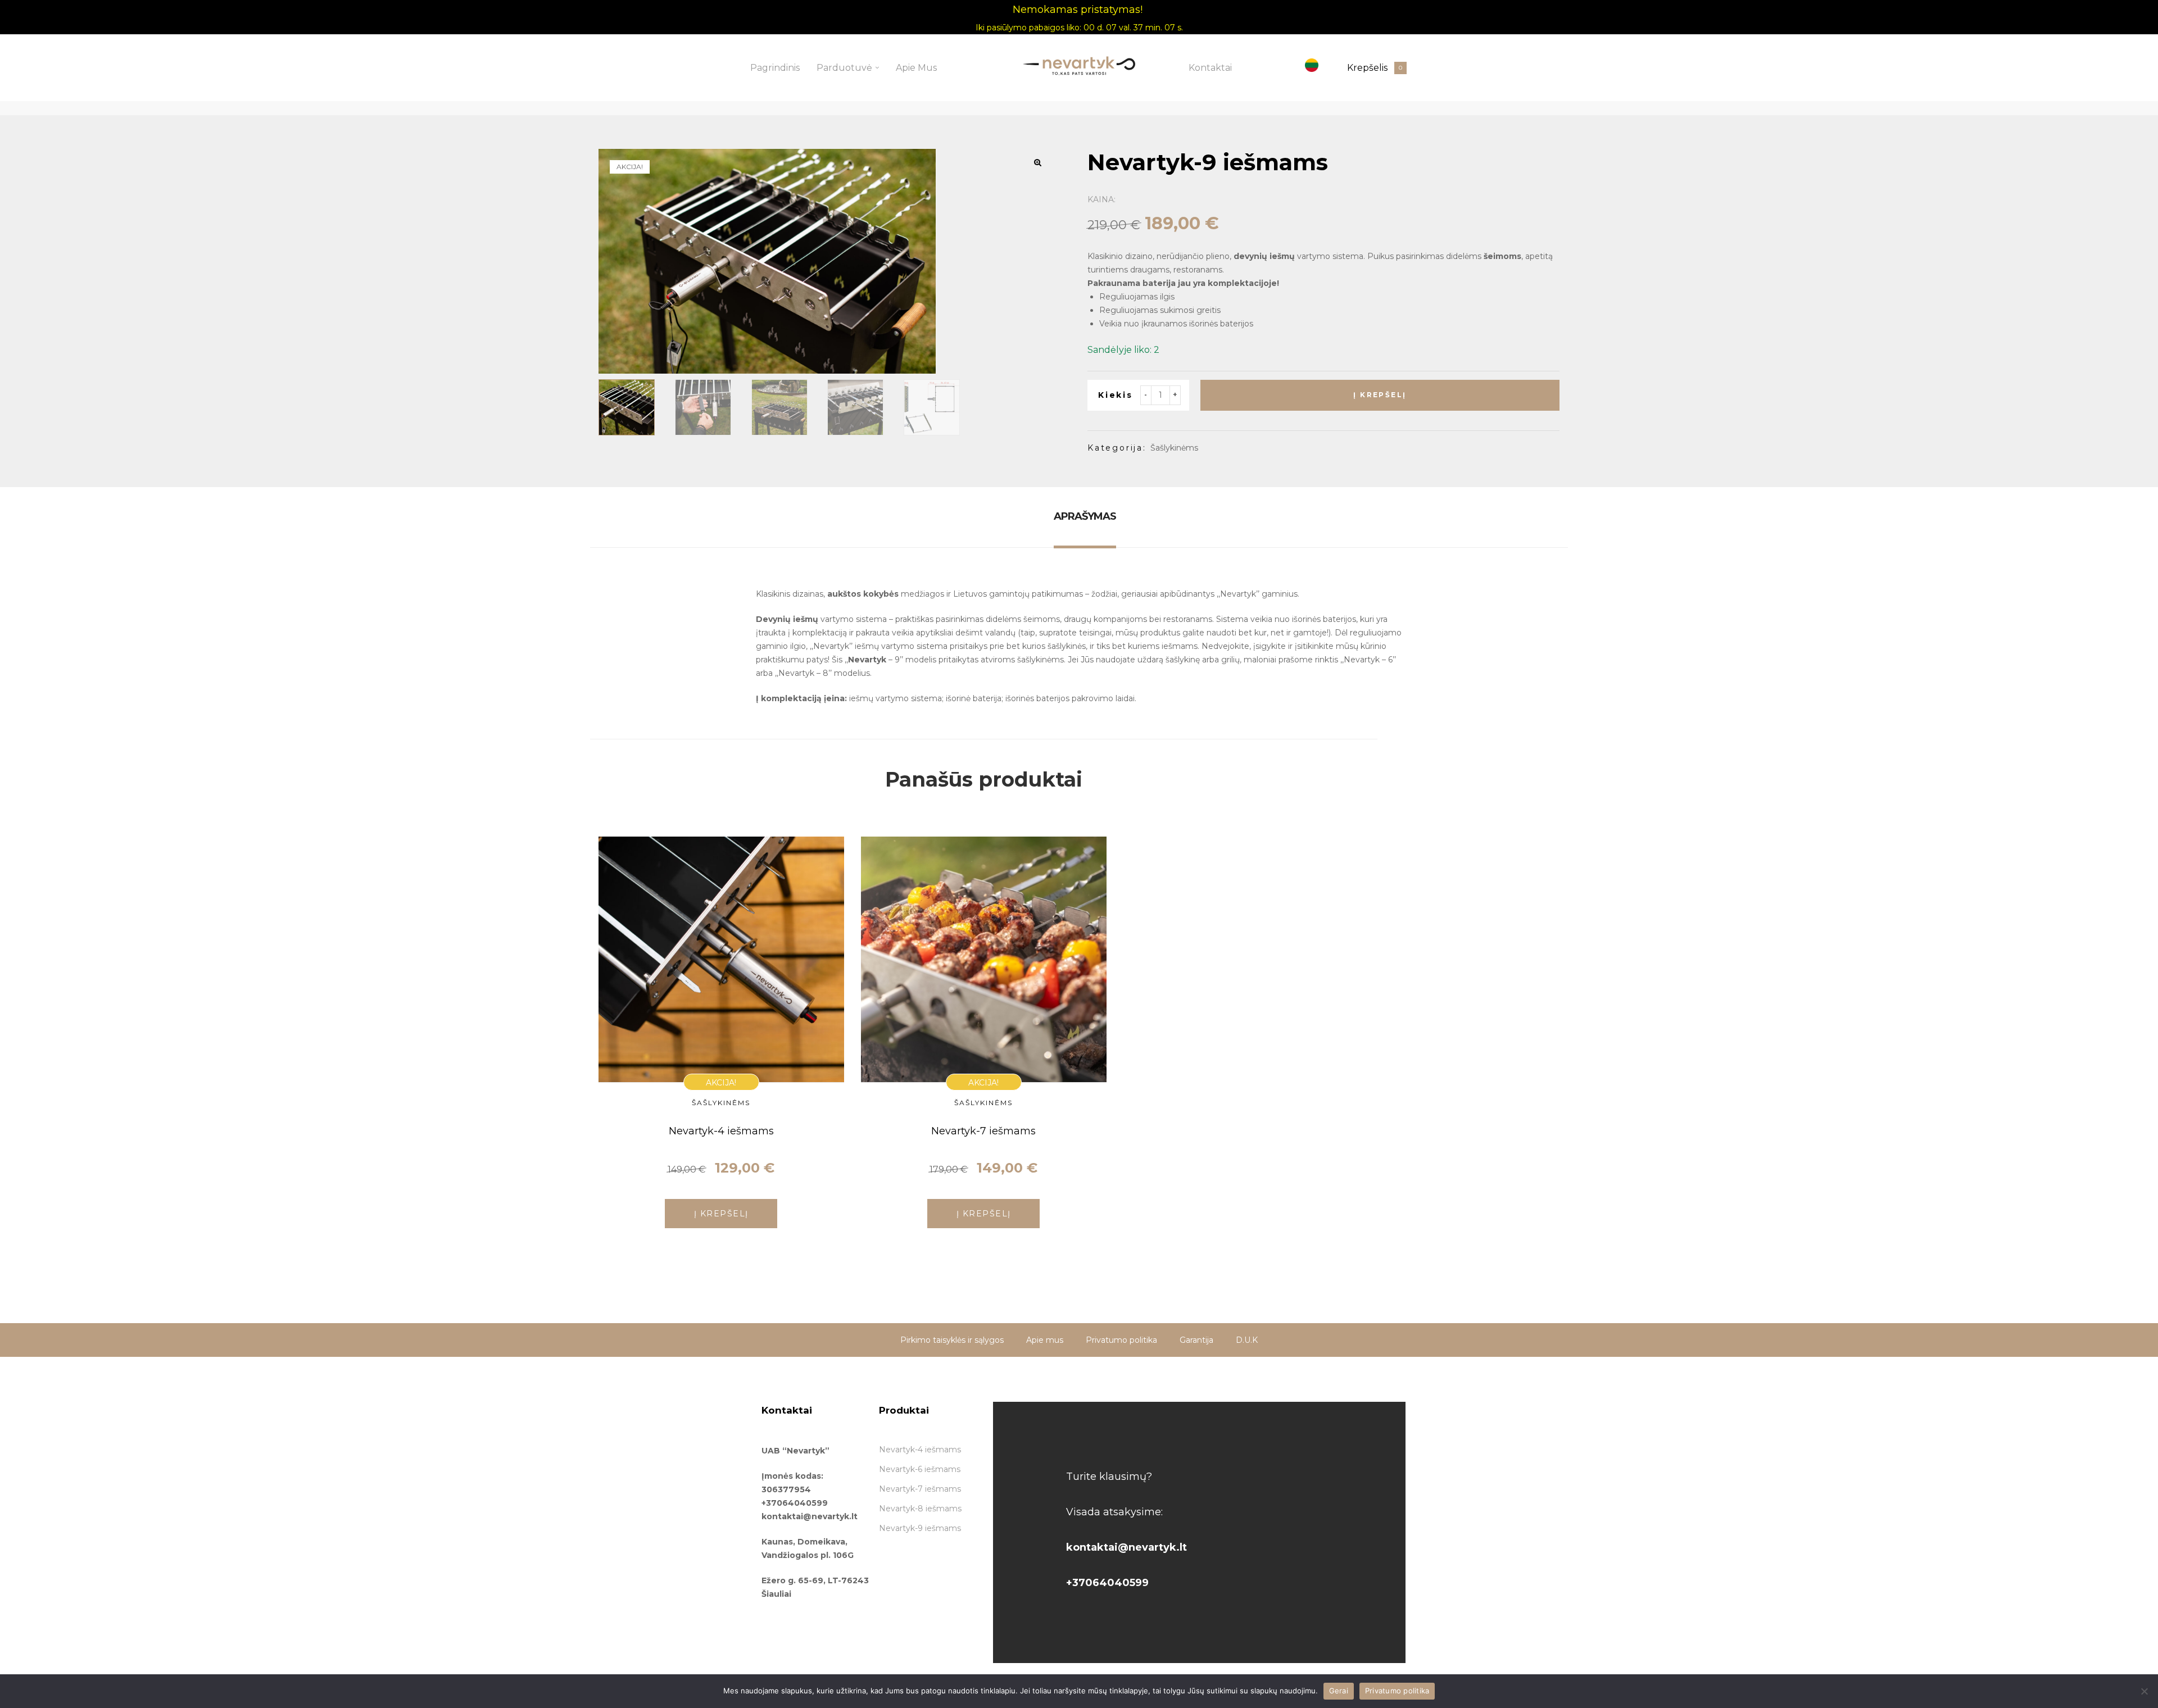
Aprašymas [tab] (1085, 516)
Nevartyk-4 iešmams (721, 1131)
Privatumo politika (1397, 1691)
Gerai (1339, 1691)
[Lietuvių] (1312, 65)
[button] (1037, 162)
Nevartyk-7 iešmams (983, 1131)
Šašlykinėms (1174, 448)
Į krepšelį (1380, 395)
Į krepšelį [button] (721, 1214)
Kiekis (1116, 395)
